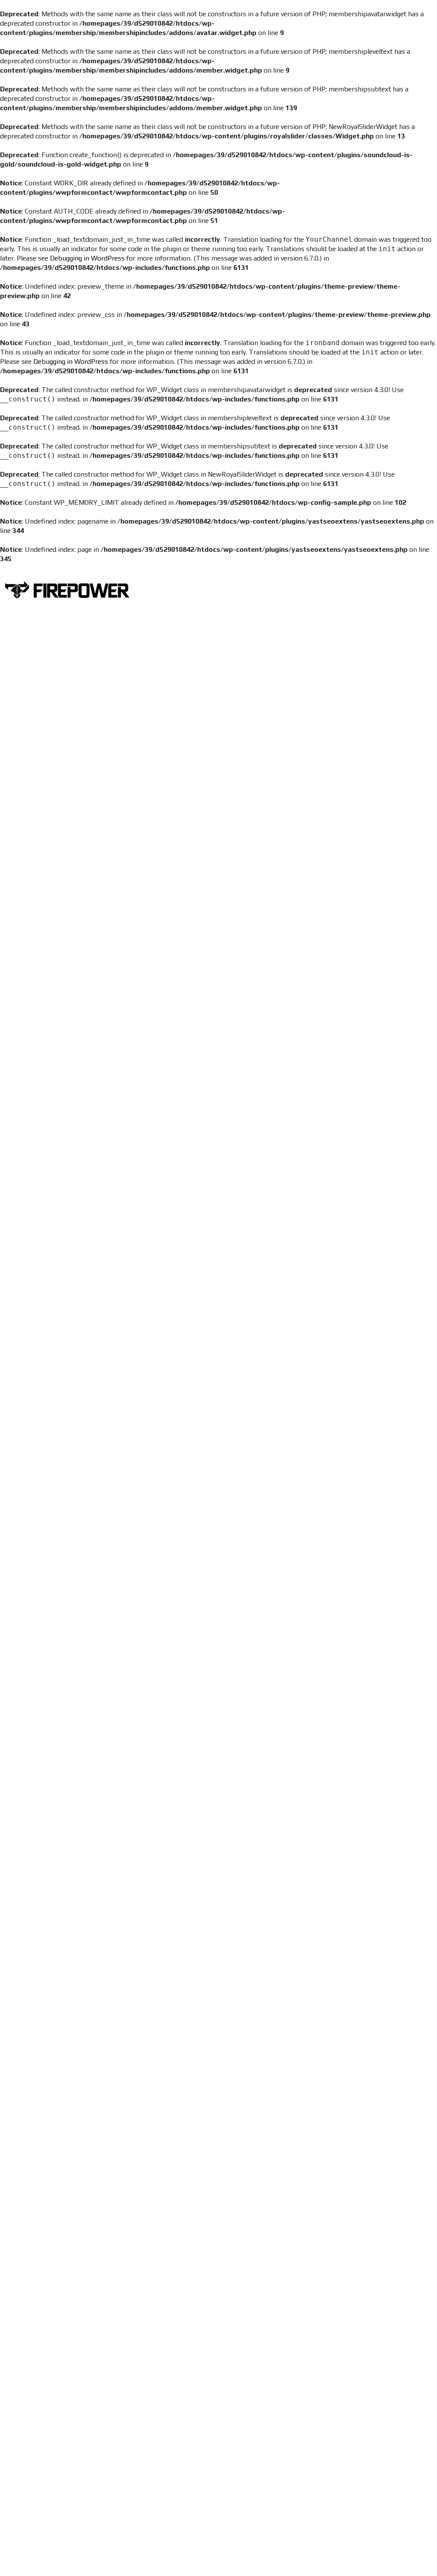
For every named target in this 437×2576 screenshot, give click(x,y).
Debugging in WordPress (87, 258)
